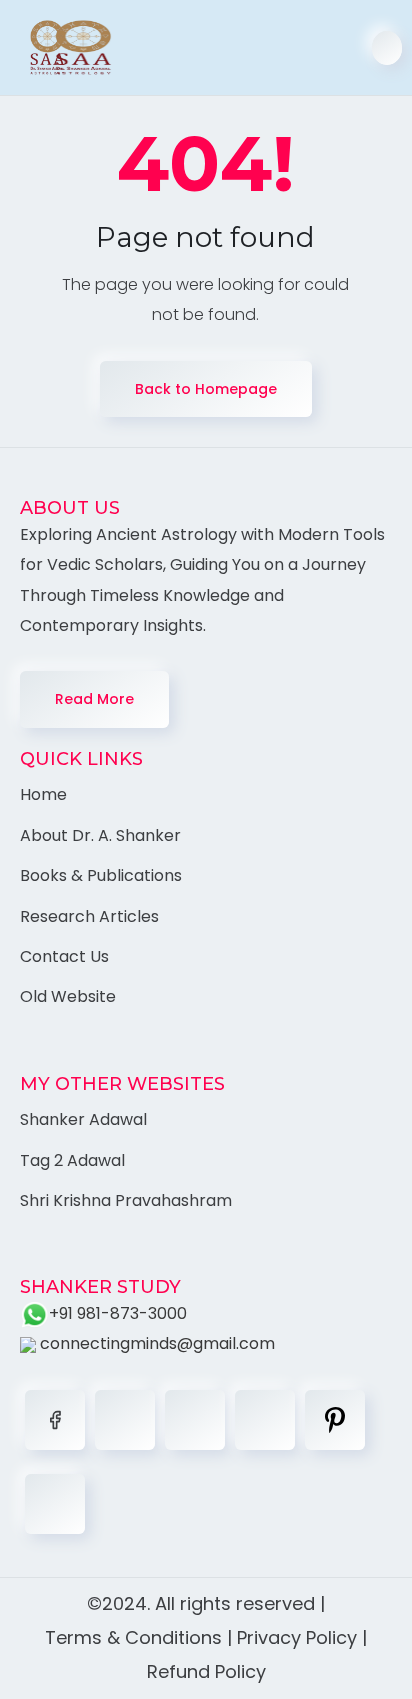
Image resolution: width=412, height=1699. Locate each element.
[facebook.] (55, 1420)
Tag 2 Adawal (72, 1160)
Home (43, 794)
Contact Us (64, 956)
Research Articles (89, 916)
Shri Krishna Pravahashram (126, 1200)
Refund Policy (206, 1671)
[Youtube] (55, 1504)
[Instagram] (265, 1420)
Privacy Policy (297, 1637)
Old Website (68, 996)
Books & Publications (101, 875)
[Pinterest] (335, 1420)
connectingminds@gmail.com (155, 1343)
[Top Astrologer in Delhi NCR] (61, 47)
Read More (94, 699)
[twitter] (125, 1420)
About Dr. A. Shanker (100, 835)
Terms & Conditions (133, 1637)
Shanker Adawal (83, 1119)
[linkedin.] (195, 1420)
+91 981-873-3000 (118, 1313)
